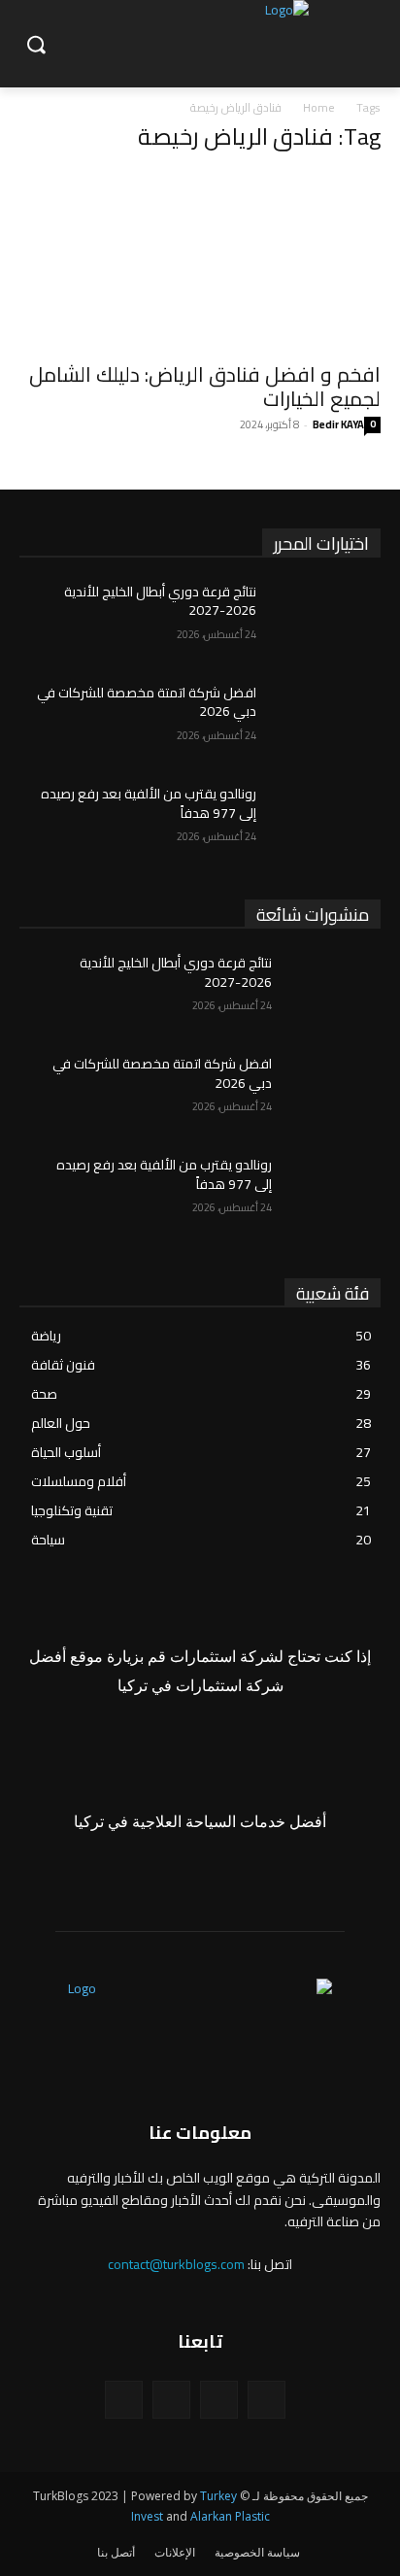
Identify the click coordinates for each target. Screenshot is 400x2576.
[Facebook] (267, 2400)
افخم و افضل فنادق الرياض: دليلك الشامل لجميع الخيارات (205, 387)
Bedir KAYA (338, 424)
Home (319, 107)
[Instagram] (219, 2400)
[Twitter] (171, 2400)
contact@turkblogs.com (176, 2264)
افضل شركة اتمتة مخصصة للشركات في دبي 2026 (147, 702)
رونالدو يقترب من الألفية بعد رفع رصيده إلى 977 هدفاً (149, 803)
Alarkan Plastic (230, 2516)
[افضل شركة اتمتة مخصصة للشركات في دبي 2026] (326, 722)
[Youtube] (124, 2400)
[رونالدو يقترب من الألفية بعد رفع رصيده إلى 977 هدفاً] (326, 823)
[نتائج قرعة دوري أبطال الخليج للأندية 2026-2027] (326, 621)
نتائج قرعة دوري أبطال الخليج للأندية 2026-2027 (160, 601)
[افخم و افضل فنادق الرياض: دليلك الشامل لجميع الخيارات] (200, 260)
